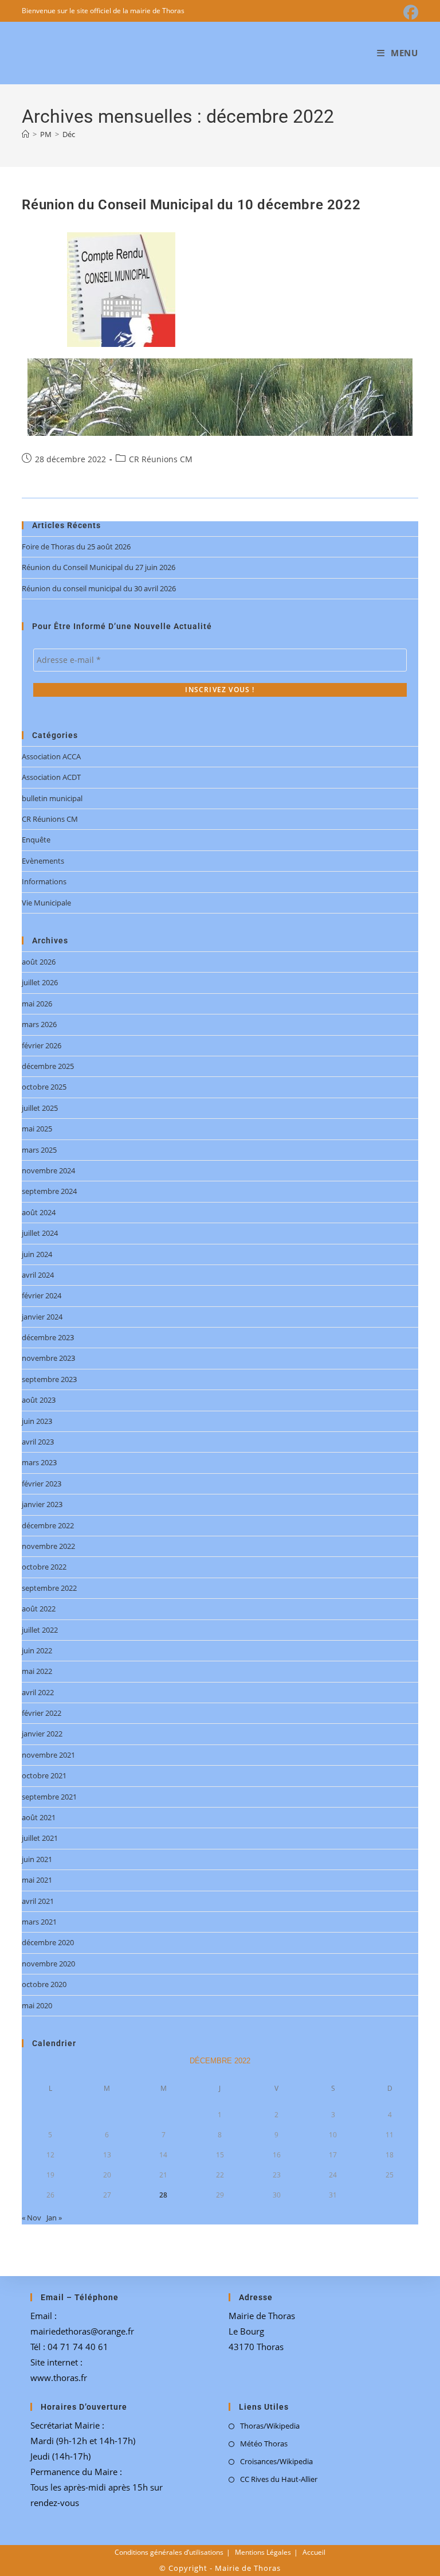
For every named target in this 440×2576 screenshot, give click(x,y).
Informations (44, 881)
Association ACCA (51, 756)
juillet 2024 (40, 1233)
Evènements (43, 861)
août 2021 (39, 1817)
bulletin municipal (52, 798)
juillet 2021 (40, 1838)
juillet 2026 (40, 982)
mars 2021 (39, 1922)
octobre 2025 (44, 1087)
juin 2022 (37, 1650)
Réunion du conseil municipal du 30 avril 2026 (99, 588)
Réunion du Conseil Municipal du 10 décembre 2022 (191, 205)
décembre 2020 (48, 1942)
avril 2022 (38, 1692)
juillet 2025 (40, 1108)
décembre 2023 (48, 1337)
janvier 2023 (42, 1504)
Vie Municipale (46, 903)
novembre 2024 (48, 1170)
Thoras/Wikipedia (270, 2426)
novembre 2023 (48, 1358)
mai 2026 (37, 1004)
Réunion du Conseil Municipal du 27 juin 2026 (99, 567)
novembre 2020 (48, 1964)
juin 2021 (37, 1859)
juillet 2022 (40, 1630)
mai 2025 (37, 1129)
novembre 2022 (48, 1546)
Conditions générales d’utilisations (169, 2552)
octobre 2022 (44, 1567)
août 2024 (39, 1212)
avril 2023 (38, 1442)
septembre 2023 (49, 1379)
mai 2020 (37, 2005)
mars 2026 (39, 1024)
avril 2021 (38, 1901)
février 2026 (42, 1045)
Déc (69, 134)
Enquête (36, 840)
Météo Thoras (264, 2444)
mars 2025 (39, 1150)
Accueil (314, 2552)
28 (163, 2195)
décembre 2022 (48, 1525)
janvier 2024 (42, 1317)
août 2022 (39, 1609)
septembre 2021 (49, 1797)
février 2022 (42, 1713)
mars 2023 (39, 1462)
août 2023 (39, 1400)
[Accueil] (25, 134)
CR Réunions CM (161, 459)
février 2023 (42, 1484)
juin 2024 (37, 1254)
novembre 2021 (48, 1755)
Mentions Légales (263, 2552)
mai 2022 (37, 1671)
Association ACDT (51, 777)
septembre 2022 (49, 1588)
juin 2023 (37, 1421)
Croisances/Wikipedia (276, 2461)
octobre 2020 (44, 1984)
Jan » (54, 2218)
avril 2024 (38, 1275)
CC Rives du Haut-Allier (279, 2479)
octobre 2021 (44, 1775)
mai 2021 (37, 1880)
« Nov (32, 2218)
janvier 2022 (42, 1734)
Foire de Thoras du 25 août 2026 (76, 547)
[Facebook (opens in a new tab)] (409, 13)
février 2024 (42, 1295)
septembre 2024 (49, 1191)
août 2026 (39, 962)
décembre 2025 (48, 1066)
